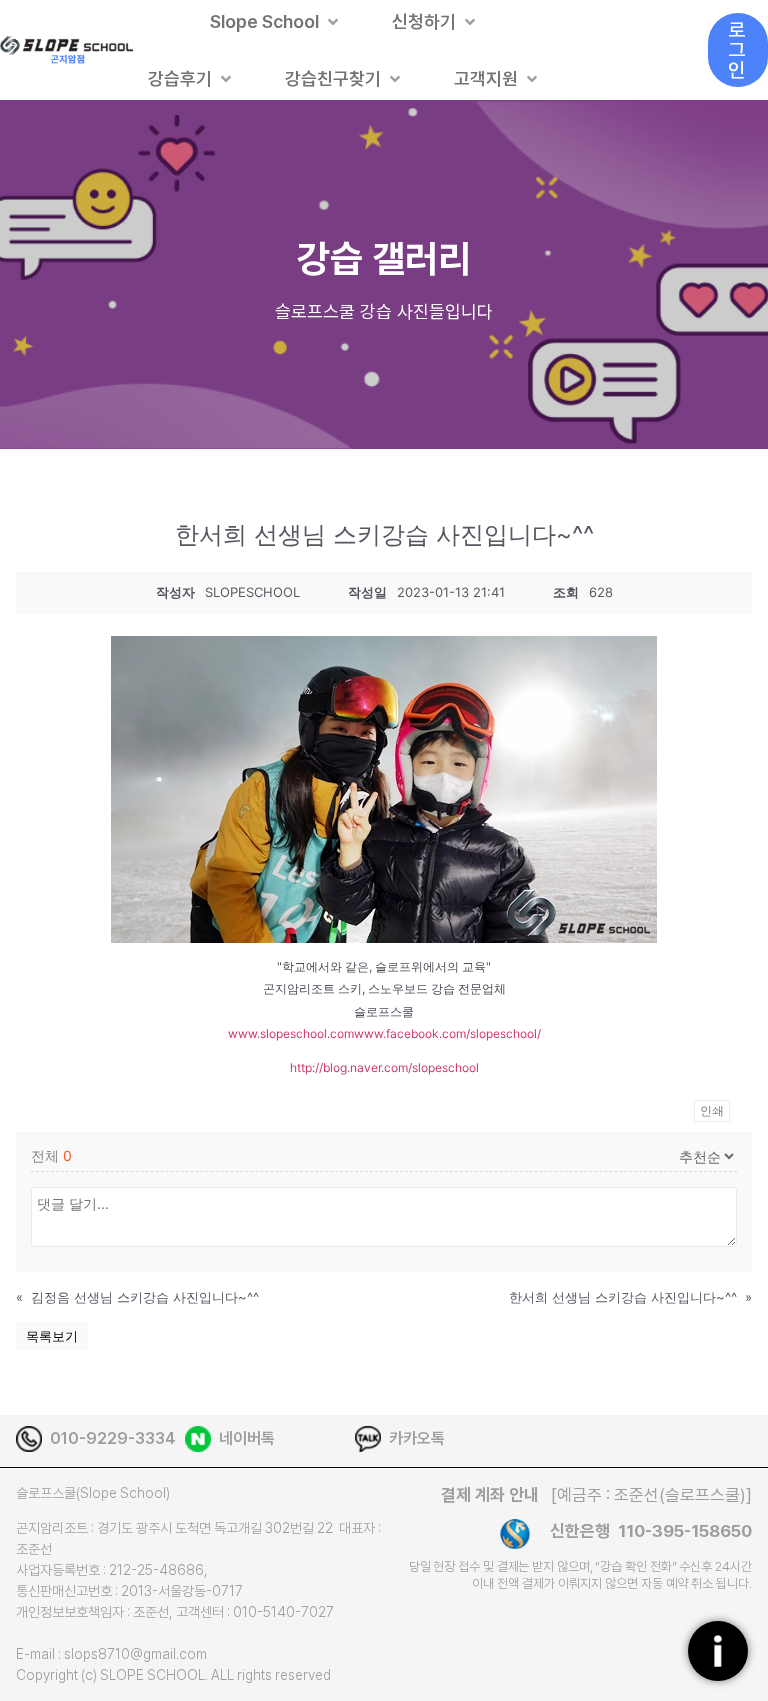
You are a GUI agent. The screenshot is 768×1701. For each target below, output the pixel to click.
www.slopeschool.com (291, 1033)
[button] (276, 21)
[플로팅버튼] (718, 1651)
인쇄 (712, 1110)
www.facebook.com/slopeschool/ (447, 1033)
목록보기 (52, 1336)
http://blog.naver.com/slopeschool (384, 1067)
